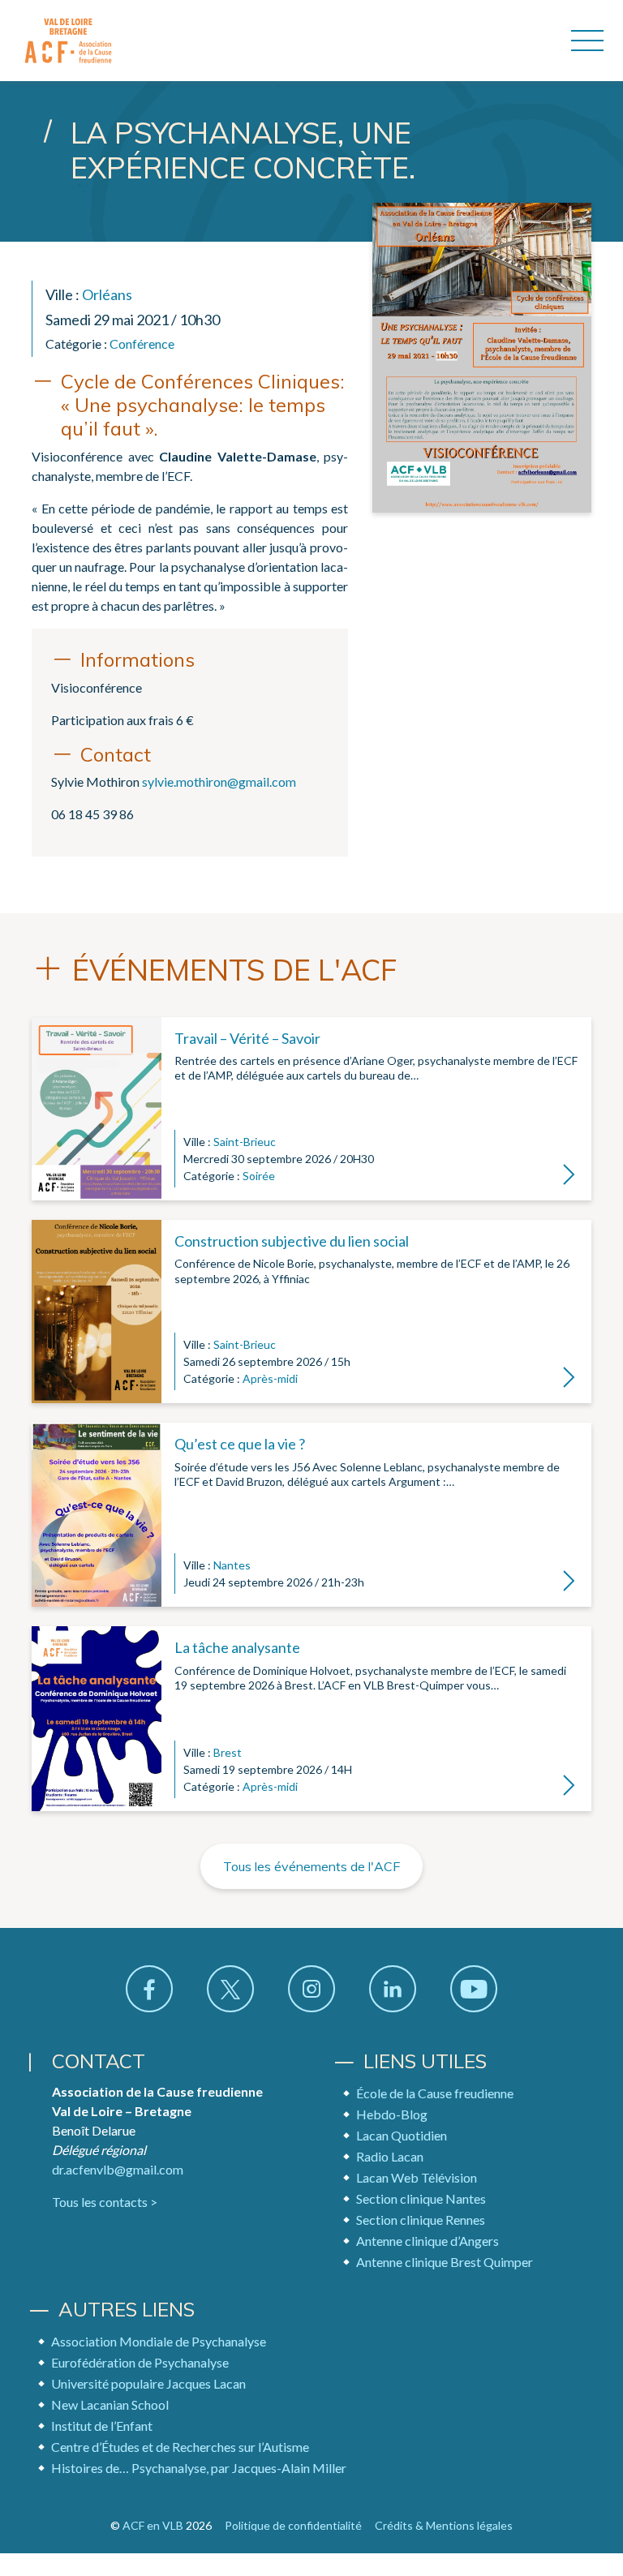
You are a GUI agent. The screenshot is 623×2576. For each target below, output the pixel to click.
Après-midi (270, 1378)
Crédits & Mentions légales (444, 2525)
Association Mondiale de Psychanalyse (159, 2341)
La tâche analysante (237, 1647)
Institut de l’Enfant (102, 2426)
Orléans (107, 294)
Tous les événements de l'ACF (311, 1866)
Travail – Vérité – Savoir (247, 1038)
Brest (228, 1752)
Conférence (142, 343)
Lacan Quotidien (402, 2135)
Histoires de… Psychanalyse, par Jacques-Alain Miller (199, 2468)
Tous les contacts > (105, 2202)
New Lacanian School (110, 2404)
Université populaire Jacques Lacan (148, 2383)
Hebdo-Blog (392, 2114)
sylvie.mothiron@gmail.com (219, 781)
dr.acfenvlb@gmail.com (118, 2169)
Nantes (232, 1565)
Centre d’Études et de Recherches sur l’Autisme (180, 2447)
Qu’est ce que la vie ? (240, 1444)
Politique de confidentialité (293, 2525)
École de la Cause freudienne (435, 2093)
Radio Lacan (390, 2156)
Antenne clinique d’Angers (428, 2241)
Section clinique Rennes (421, 2220)
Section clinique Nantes (421, 2198)
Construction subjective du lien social (292, 1241)
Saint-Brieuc (245, 1142)
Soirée (259, 1176)
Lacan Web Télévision (417, 2177)
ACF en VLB (153, 2525)
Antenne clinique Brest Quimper (445, 2262)
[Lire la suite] (97, 1109)
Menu (587, 41)
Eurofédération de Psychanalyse (140, 2362)
